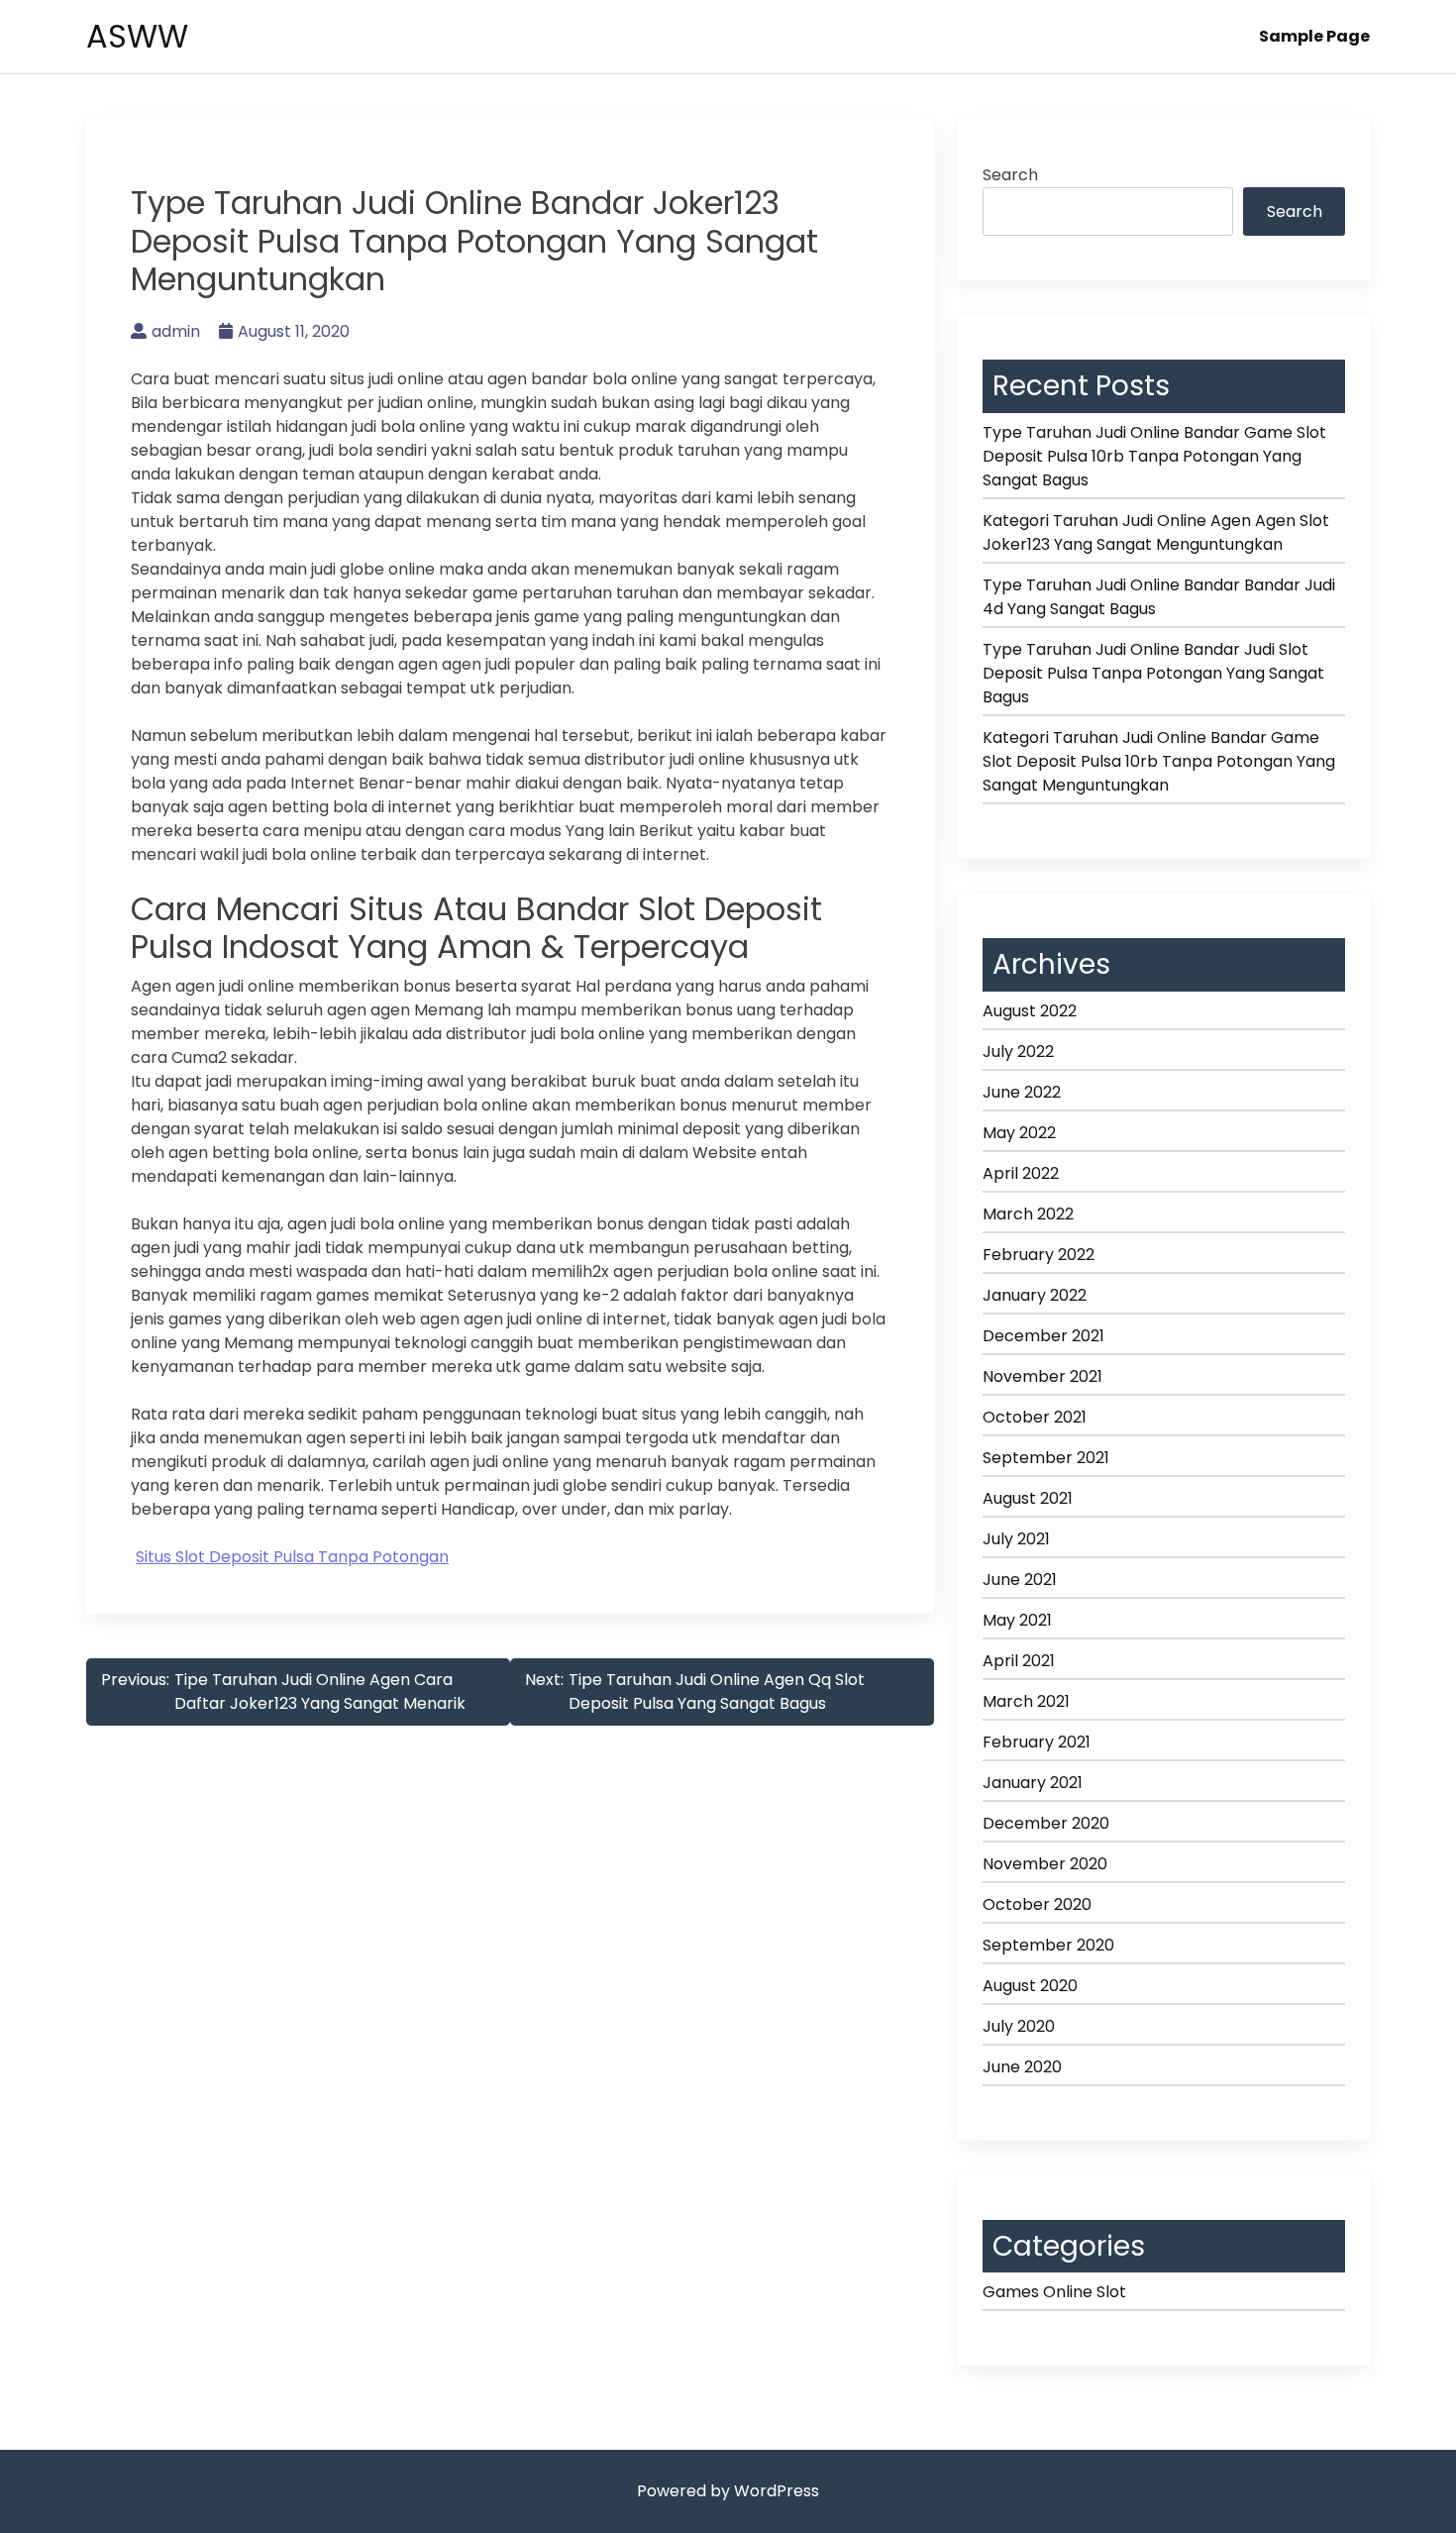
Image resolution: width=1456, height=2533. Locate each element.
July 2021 (1016, 1539)
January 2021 (1033, 1783)
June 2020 (1022, 2067)
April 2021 (1019, 1661)
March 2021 (1026, 1701)
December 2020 (1046, 1823)
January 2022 (1035, 1295)
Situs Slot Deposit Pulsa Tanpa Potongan (292, 1557)
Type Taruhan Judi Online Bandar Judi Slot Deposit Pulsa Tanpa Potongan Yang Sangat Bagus (1153, 673)
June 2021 (1020, 1580)
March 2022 (1028, 1214)
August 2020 (1030, 1986)
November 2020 (1045, 1864)
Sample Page (1314, 36)
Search (1010, 175)
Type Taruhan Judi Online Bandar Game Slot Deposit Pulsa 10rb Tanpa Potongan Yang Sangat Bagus (1154, 456)
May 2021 (1017, 1620)
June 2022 (1022, 1092)
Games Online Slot (1054, 2292)
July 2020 (1019, 2026)
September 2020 (1048, 1945)
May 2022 (1019, 1133)
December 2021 (1043, 1336)
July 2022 (1018, 1052)
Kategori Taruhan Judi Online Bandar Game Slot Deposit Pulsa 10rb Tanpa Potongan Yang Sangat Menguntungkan (1159, 761)
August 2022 (1030, 1011)
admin (176, 331)
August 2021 (1028, 1498)
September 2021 (1046, 1458)
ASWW (137, 36)
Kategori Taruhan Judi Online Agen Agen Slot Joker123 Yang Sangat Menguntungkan (1156, 532)
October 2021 (1035, 1417)
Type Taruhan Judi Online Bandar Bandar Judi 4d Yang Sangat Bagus (1159, 597)
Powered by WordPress (728, 2491)
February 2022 (1039, 1255)
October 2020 (1037, 1904)
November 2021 (1042, 1376)
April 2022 (1021, 1173)
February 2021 (1037, 1742)
